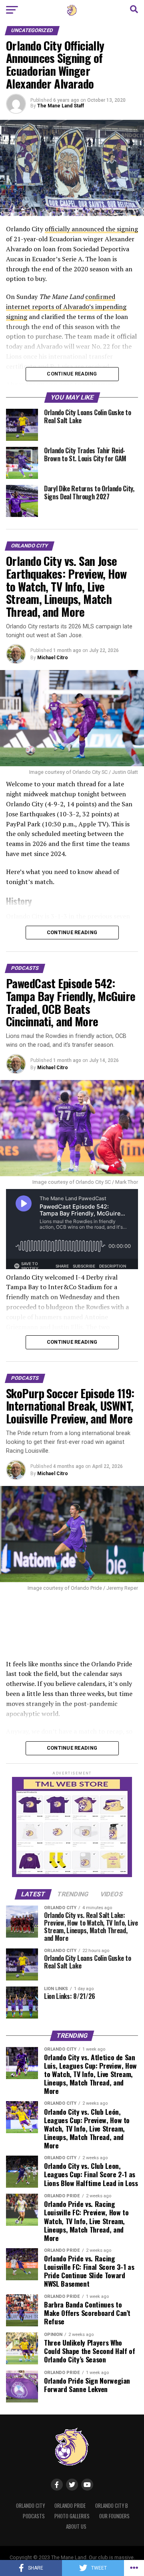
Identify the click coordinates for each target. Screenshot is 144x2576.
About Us (76, 2527)
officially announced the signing (91, 229)
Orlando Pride (70, 2506)
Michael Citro (53, 658)
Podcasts (34, 2516)
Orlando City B (112, 2506)
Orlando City (30, 2506)
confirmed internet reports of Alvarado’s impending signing (66, 307)
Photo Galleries (72, 2516)
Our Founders (114, 2516)
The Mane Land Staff (61, 106)
